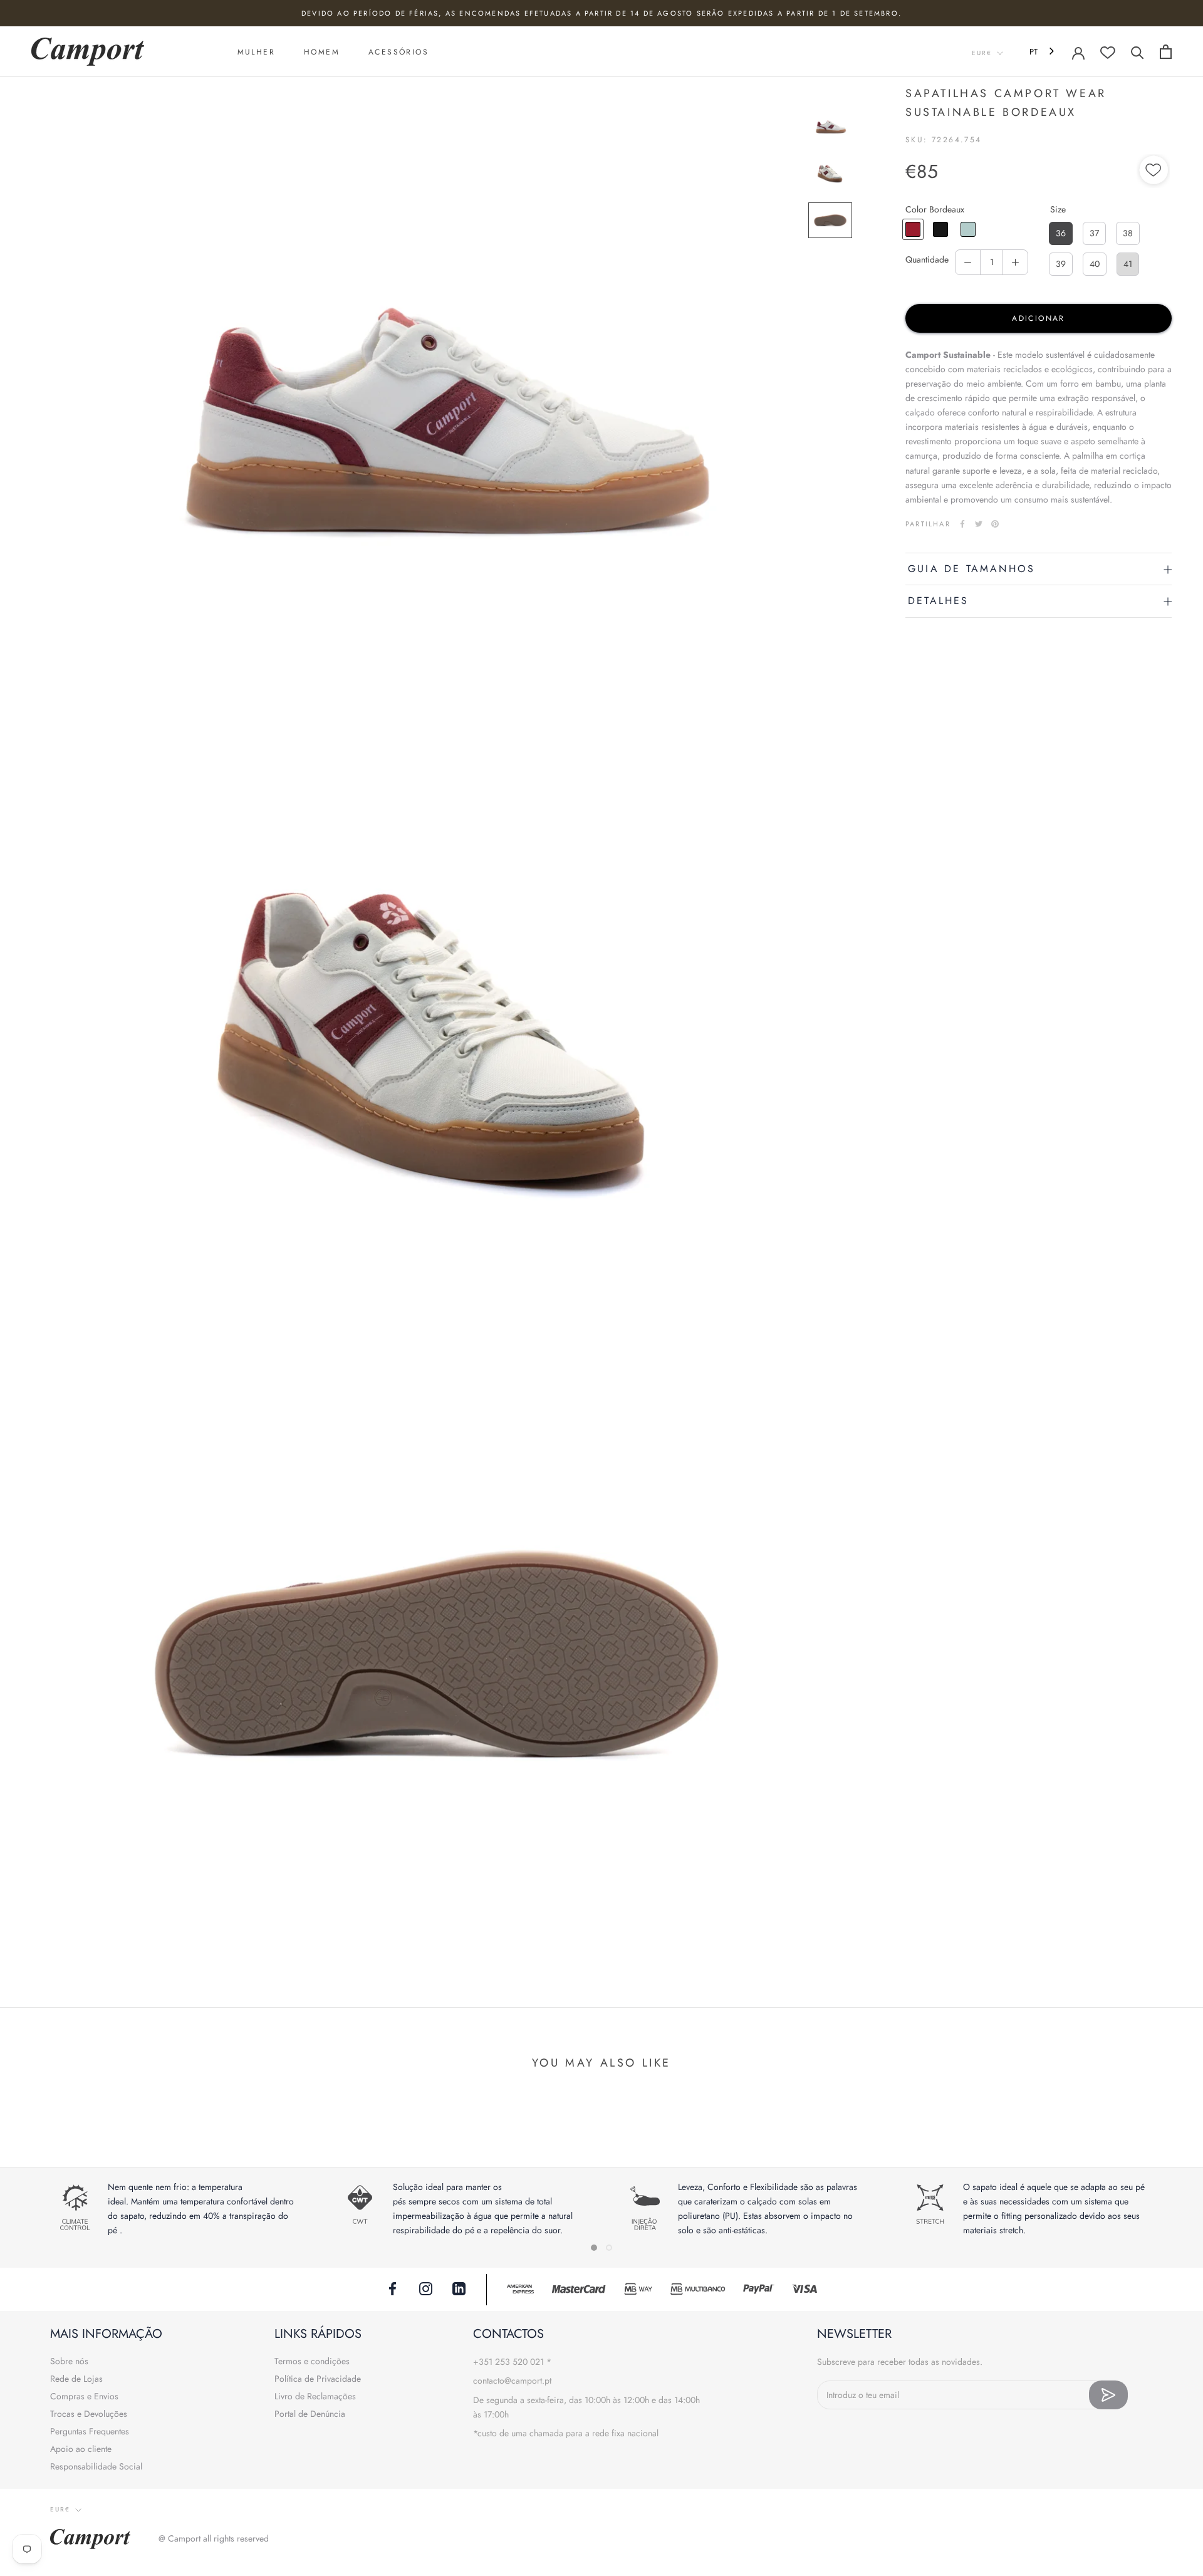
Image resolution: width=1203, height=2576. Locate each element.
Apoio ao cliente (81, 2449)
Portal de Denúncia (310, 2414)
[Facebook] (962, 524)
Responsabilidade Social (96, 2466)
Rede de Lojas (76, 2379)
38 (1128, 233)
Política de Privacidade (318, 2379)
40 (1095, 264)
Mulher (256, 52)
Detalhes (939, 601)
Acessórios (398, 52)
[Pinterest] (995, 524)
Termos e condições (312, 2361)
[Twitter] (979, 524)
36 (1061, 233)
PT (1034, 52)
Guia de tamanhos (971, 569)
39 (1061, 264)
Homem (322, 52)
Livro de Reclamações (315, 2396)
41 (1128, 264)
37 (1094, 233)
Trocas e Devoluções (89, 2414)
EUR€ (982, 53)
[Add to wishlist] (1154, 172)
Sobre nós (69, 2361)
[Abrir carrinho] (1166, 52)
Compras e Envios (84, 2396)
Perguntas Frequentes (90, 2431)
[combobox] (1043, 52)
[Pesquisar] (1138, 52)
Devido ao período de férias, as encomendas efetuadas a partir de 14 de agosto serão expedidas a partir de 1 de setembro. (601, 13)
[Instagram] (426, 2288)
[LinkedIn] (459, 2288)
